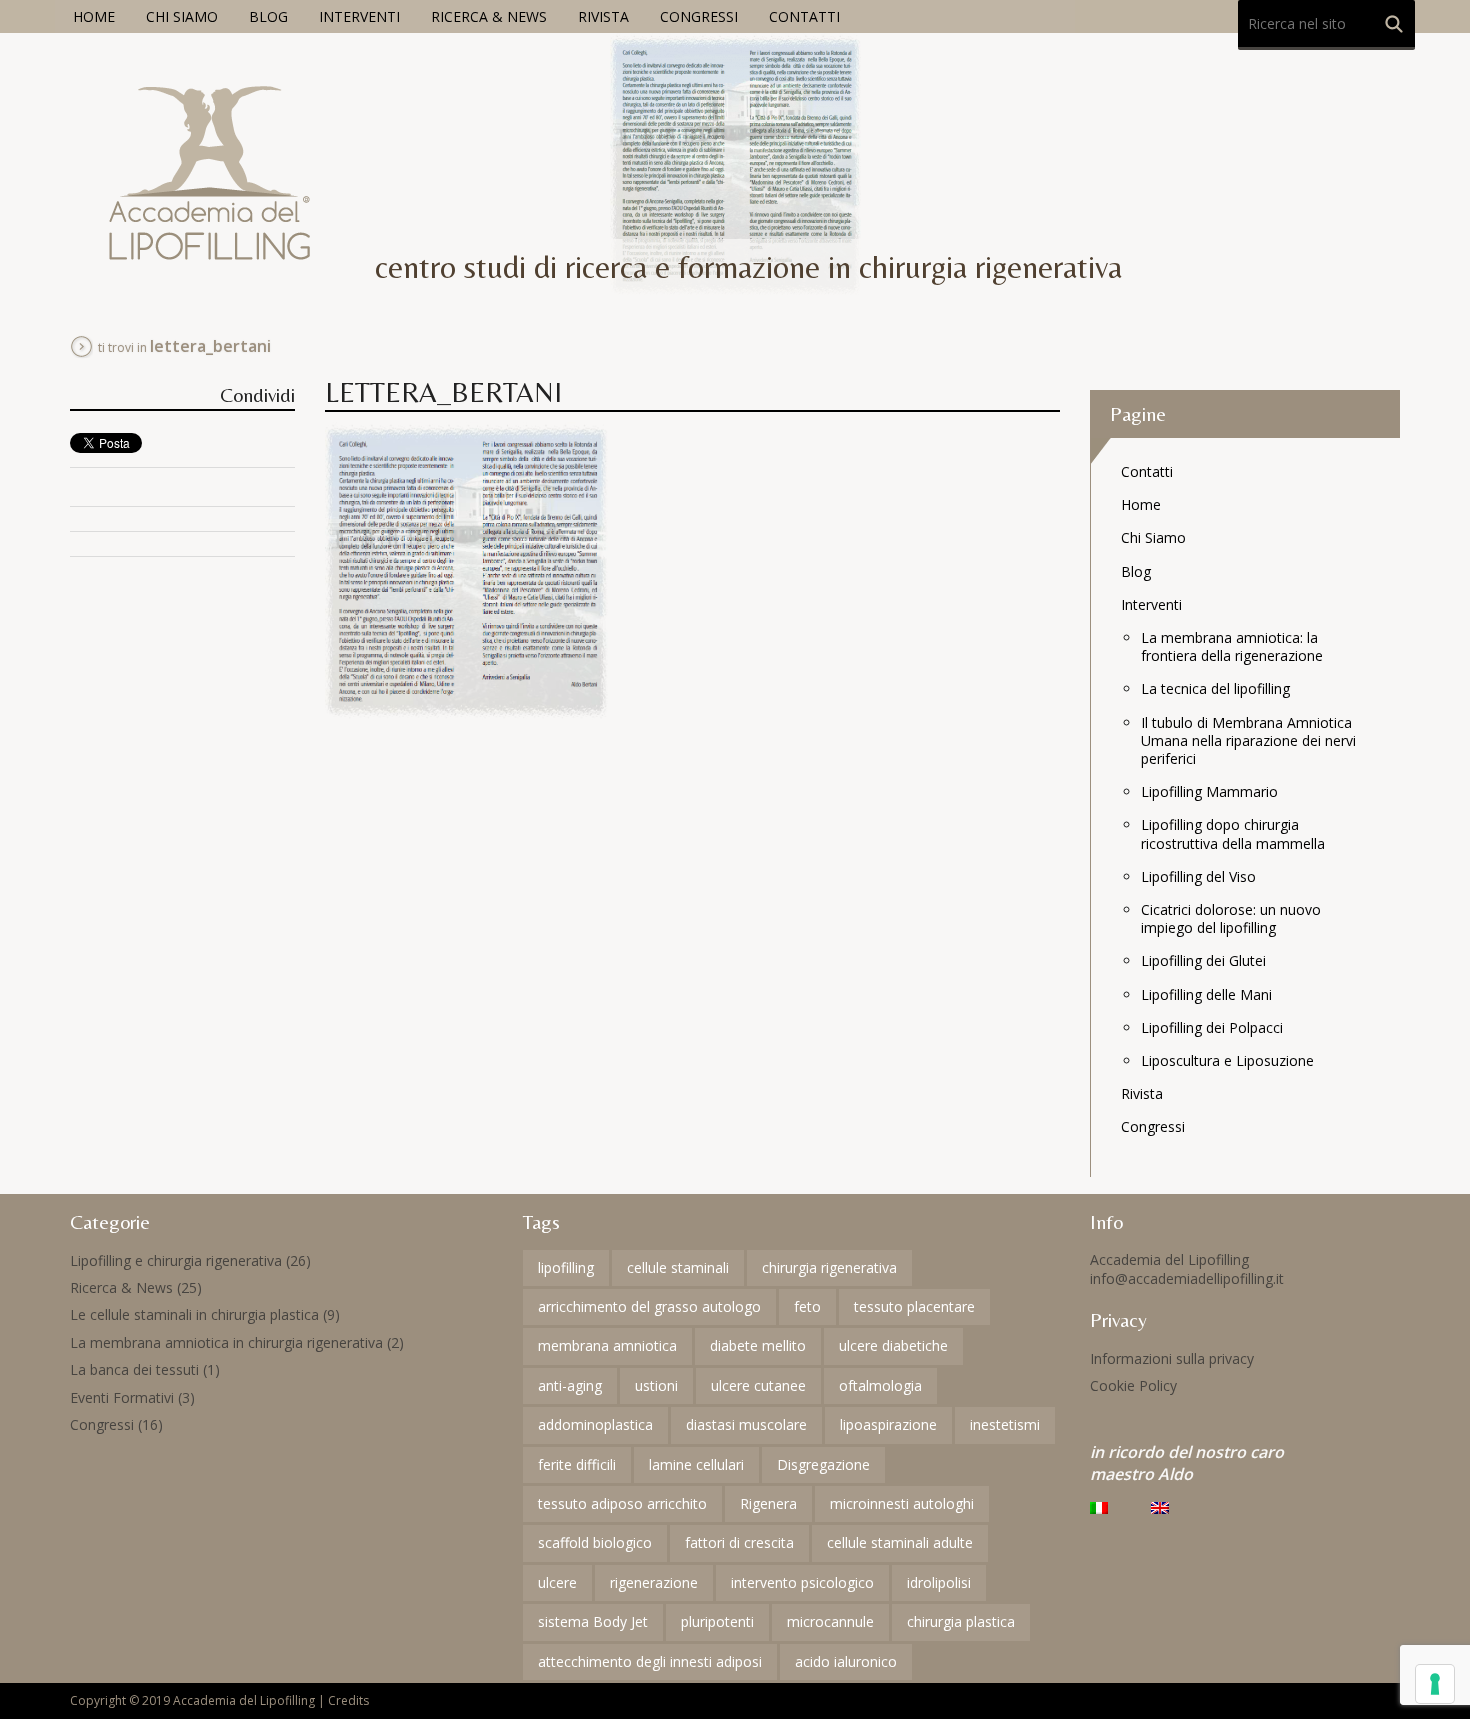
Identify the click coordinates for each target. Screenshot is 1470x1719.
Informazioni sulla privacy (1172, 1358)
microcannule (830, 1621)
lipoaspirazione (888, 1424)
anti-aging (570, 1385)
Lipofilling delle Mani (1206, 994)
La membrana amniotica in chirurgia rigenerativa (226, 1342)
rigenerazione (654, 1582)
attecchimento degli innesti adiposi (650, 1661)
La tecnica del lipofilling (1215, 688)
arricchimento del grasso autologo (649, 1306)
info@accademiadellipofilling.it (1187, 1278)
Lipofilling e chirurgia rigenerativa (176, 1260)
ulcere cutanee (758, 1385)
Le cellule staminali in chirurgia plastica (194, 1314)
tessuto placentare (914, 1306)
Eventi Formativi (122, 1397)
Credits (348, 1700)
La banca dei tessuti (134, 1369)
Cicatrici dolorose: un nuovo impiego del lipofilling (1231, 918)
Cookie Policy (1133, 1385)
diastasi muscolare (746, 1424)
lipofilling (566, 1267)
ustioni (656, 1385)
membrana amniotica (607, 1345)
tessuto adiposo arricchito (622, 1503)
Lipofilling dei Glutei (1203, 960)
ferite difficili (577, 1464)
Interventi (359, 16)
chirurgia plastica (961, 1621)
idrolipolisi (939, 1582)
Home (94, 16)
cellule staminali (678, 1267)
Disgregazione (823, 1464)
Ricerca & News (489, 16)
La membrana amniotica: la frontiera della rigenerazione (1232, 646)
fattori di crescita (739, 1542)
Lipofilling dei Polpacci (1212, 1027)
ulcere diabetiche (893, 1345)
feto (807, 1306)
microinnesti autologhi (902, 1503)
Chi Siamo (182, 16)
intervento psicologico (802, 1582)
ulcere (557, 1582)
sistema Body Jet (593, 1621)
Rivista (603, 16)
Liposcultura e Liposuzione (1227, 1060)
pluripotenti (717, 1621)
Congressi (699, 16)
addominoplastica (595, 1424)
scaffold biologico (595, 1542)
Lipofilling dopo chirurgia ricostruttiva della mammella (1233, 833)
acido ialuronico (846, 1661)
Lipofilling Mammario (1209, 791)
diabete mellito (758, 1345)
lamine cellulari (696, 1464)
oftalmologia (880, 1385)
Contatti (804, 16)
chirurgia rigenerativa (829, 1267)
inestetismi (1005, 1424)
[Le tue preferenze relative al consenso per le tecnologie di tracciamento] (1435, 1684)
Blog (268, 16)
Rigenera (768, 1503)
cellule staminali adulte (900, 1542)
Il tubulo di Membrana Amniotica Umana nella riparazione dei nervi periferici (1248, 740)
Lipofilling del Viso (1198, 876)
